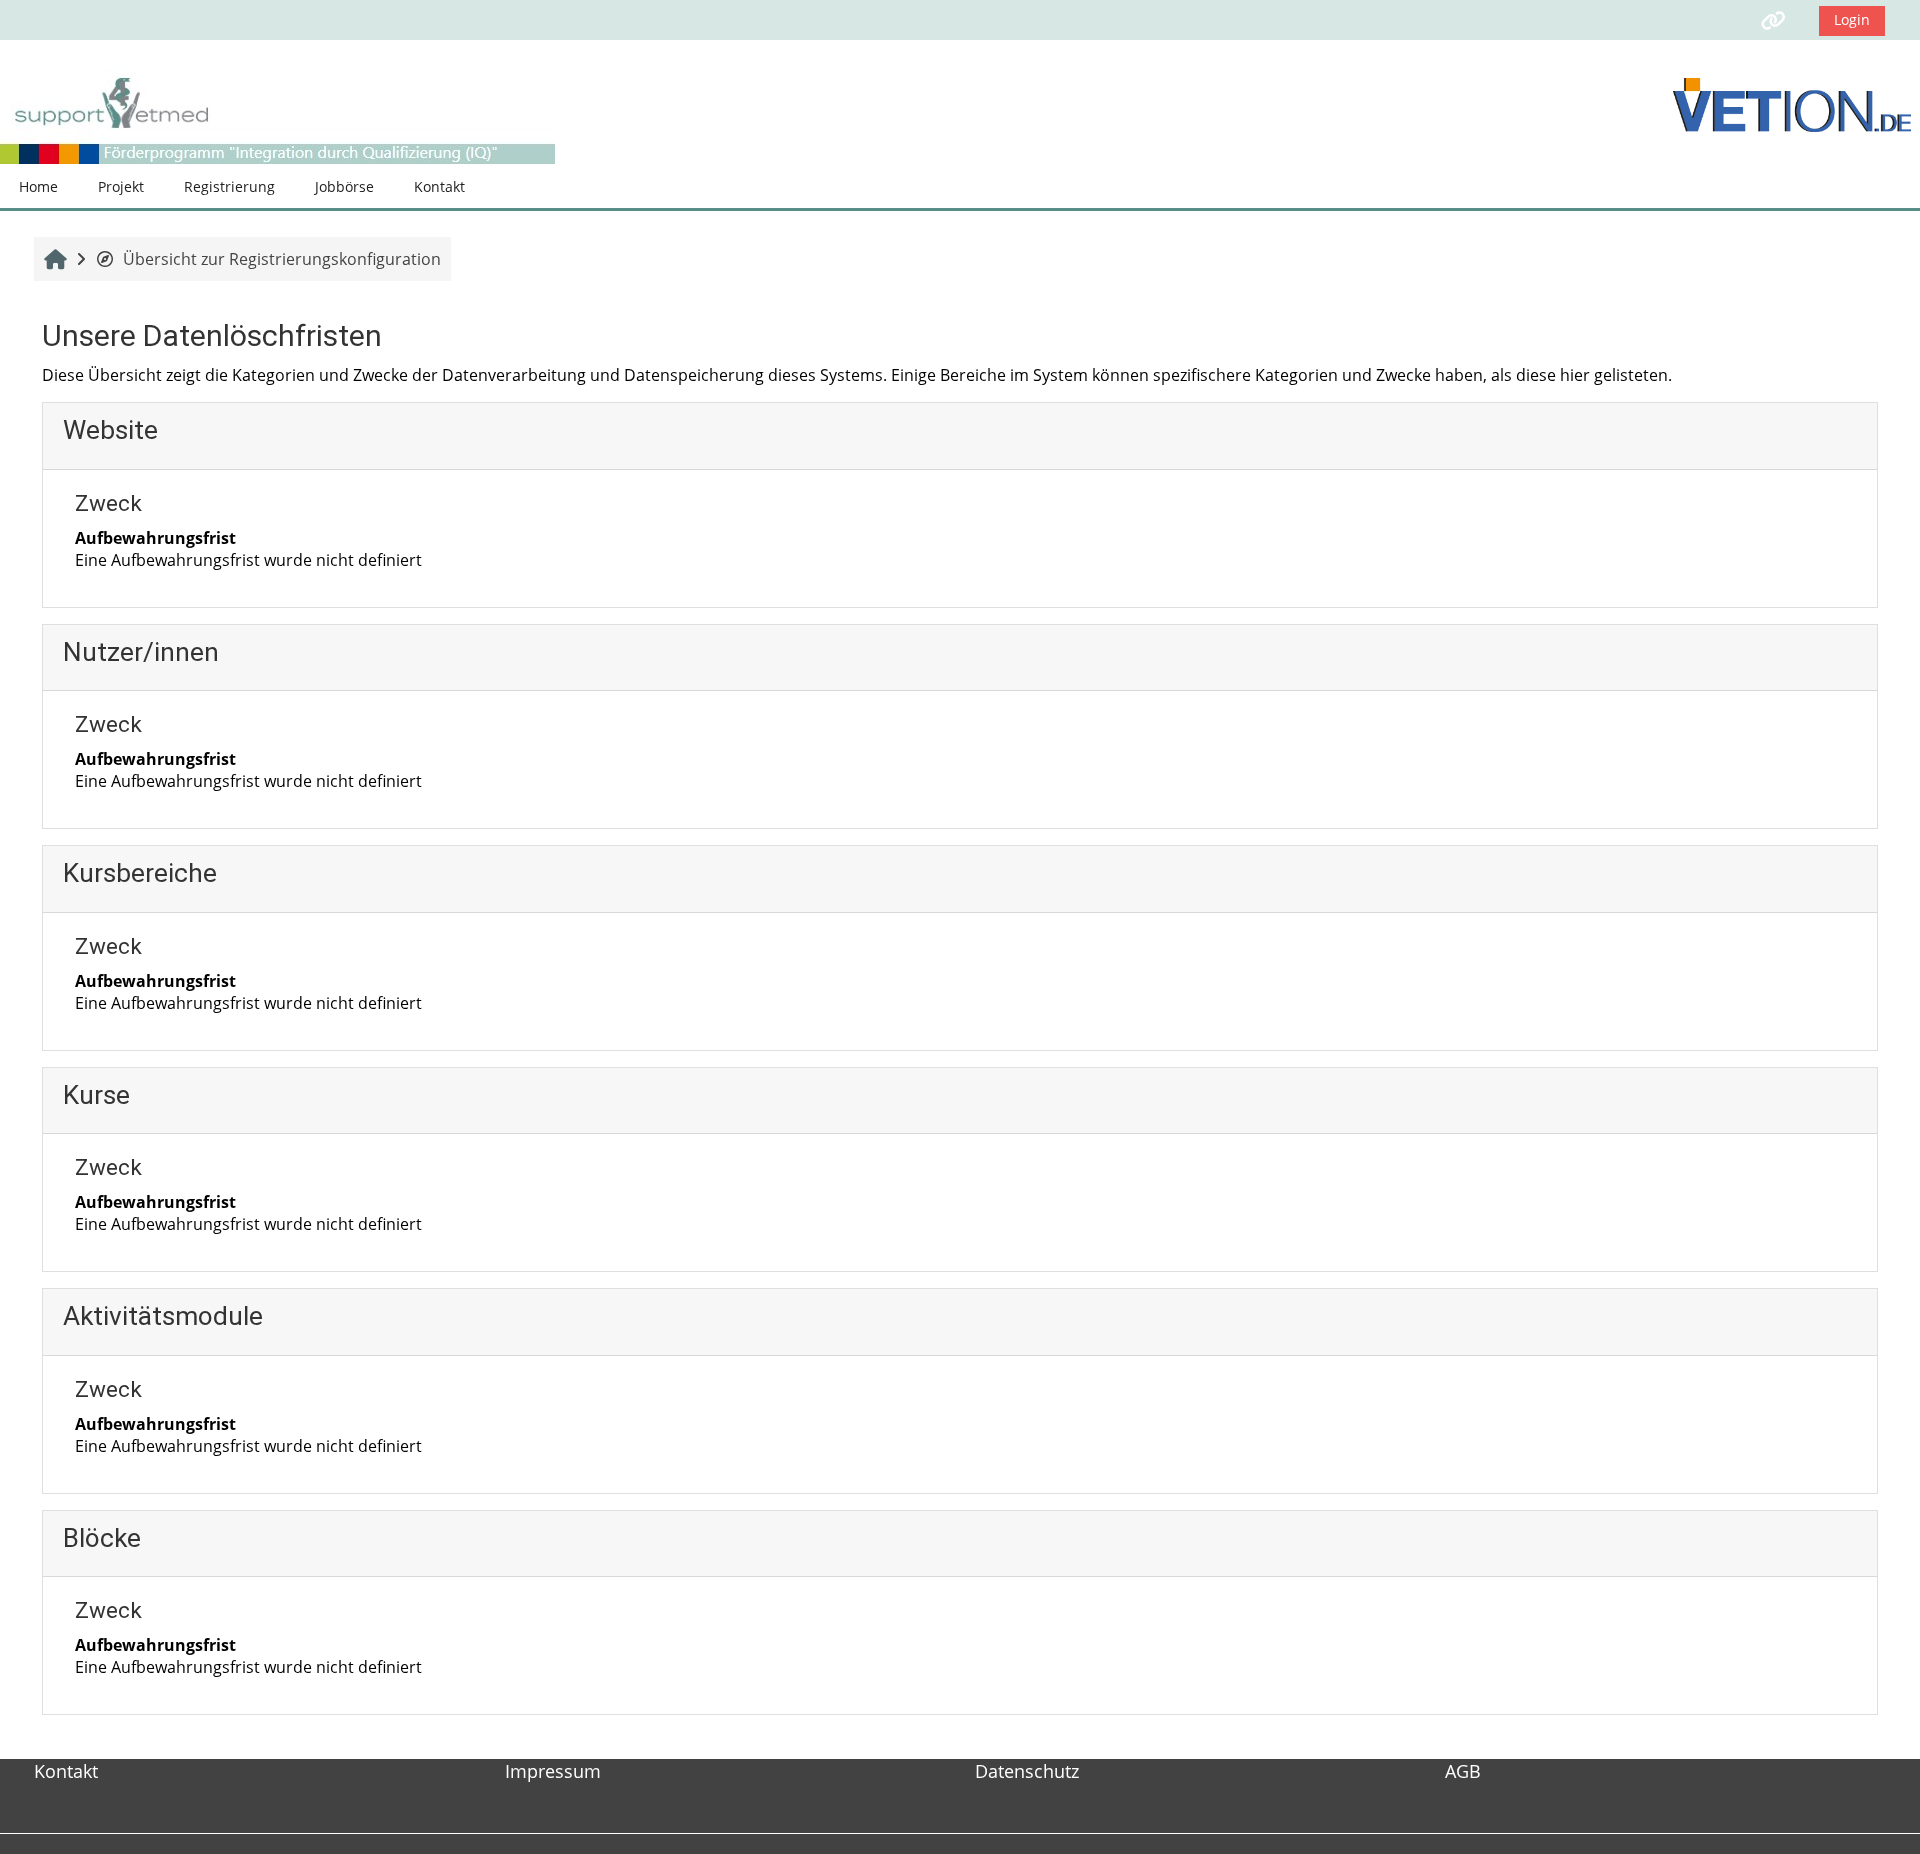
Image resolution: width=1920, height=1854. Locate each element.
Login (1852, 19)
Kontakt (439, 186)
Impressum (553, 1771)
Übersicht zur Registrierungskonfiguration (282, 259)
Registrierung (229, 186)
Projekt (121, 186)
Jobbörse (344, 186)
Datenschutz (1027, 1771)
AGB (1463, 1771)
